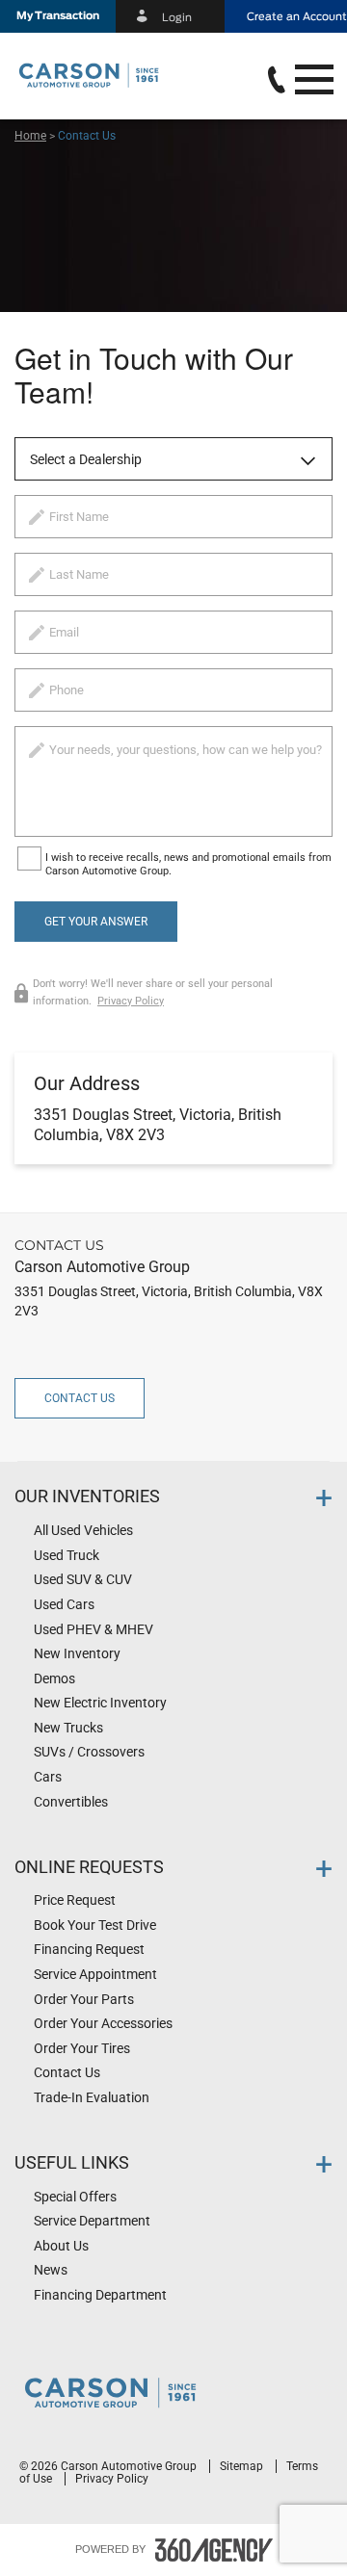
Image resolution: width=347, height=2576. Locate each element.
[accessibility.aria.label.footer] (214, 2550)
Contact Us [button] (80, 1398)
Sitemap (243, 2466)
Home (30, 136)
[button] (58, 16)
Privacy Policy (131, 1001)
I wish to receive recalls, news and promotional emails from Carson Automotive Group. (188, 864)
